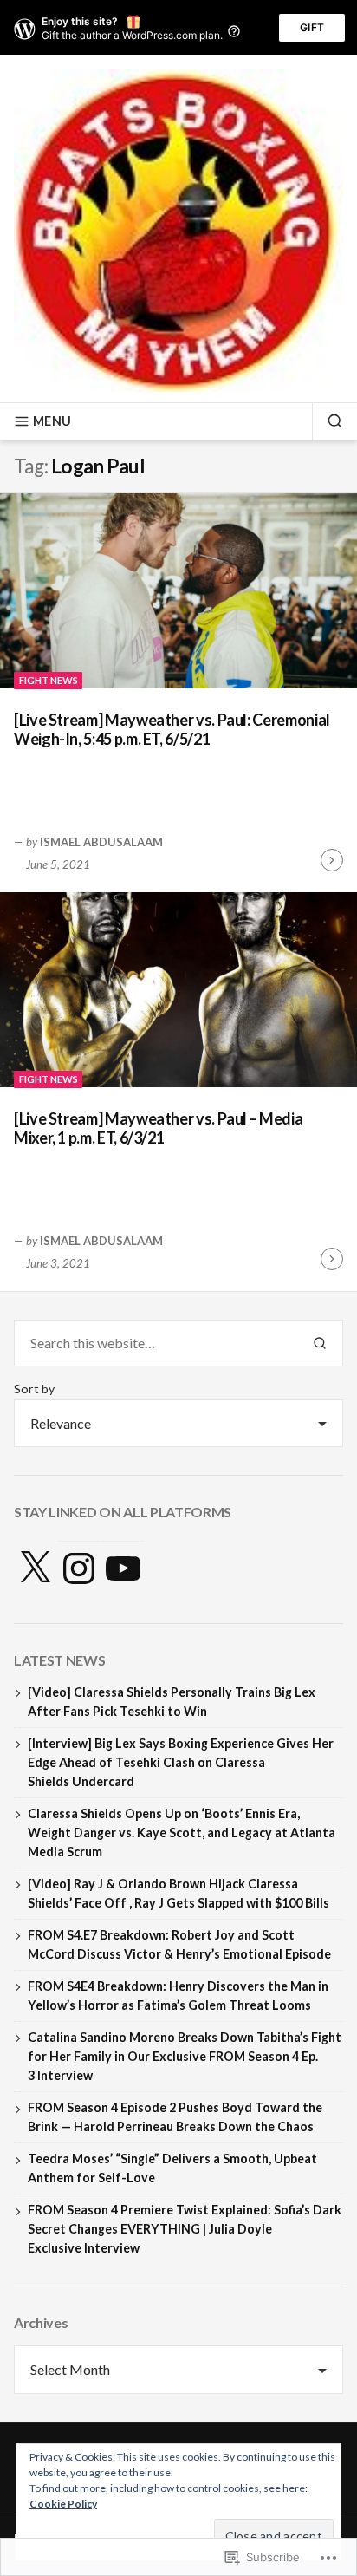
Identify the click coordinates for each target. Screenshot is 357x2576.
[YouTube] (123, 1568)
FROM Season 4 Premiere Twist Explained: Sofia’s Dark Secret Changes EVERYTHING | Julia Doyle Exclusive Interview (185, 2229)
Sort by (34, 1389)
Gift (312, 27)
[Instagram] (79, 1568)
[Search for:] (156, 1343)
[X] (35, 1568)
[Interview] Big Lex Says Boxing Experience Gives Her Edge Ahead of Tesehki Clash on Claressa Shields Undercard (181, 1762)
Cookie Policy (63, 2504)
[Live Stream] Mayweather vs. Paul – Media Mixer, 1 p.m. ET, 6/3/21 (158, 1128)
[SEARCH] (328, 421)
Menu (52, 421)
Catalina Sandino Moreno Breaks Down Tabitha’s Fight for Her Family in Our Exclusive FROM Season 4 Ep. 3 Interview (185, 2056)
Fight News (49, 680)
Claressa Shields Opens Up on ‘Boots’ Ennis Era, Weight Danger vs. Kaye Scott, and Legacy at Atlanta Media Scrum (182, 1833)
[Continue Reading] (332, 860)
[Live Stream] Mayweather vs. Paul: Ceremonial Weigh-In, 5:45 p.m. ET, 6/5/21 (172, 730)
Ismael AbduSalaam (101, 842)
